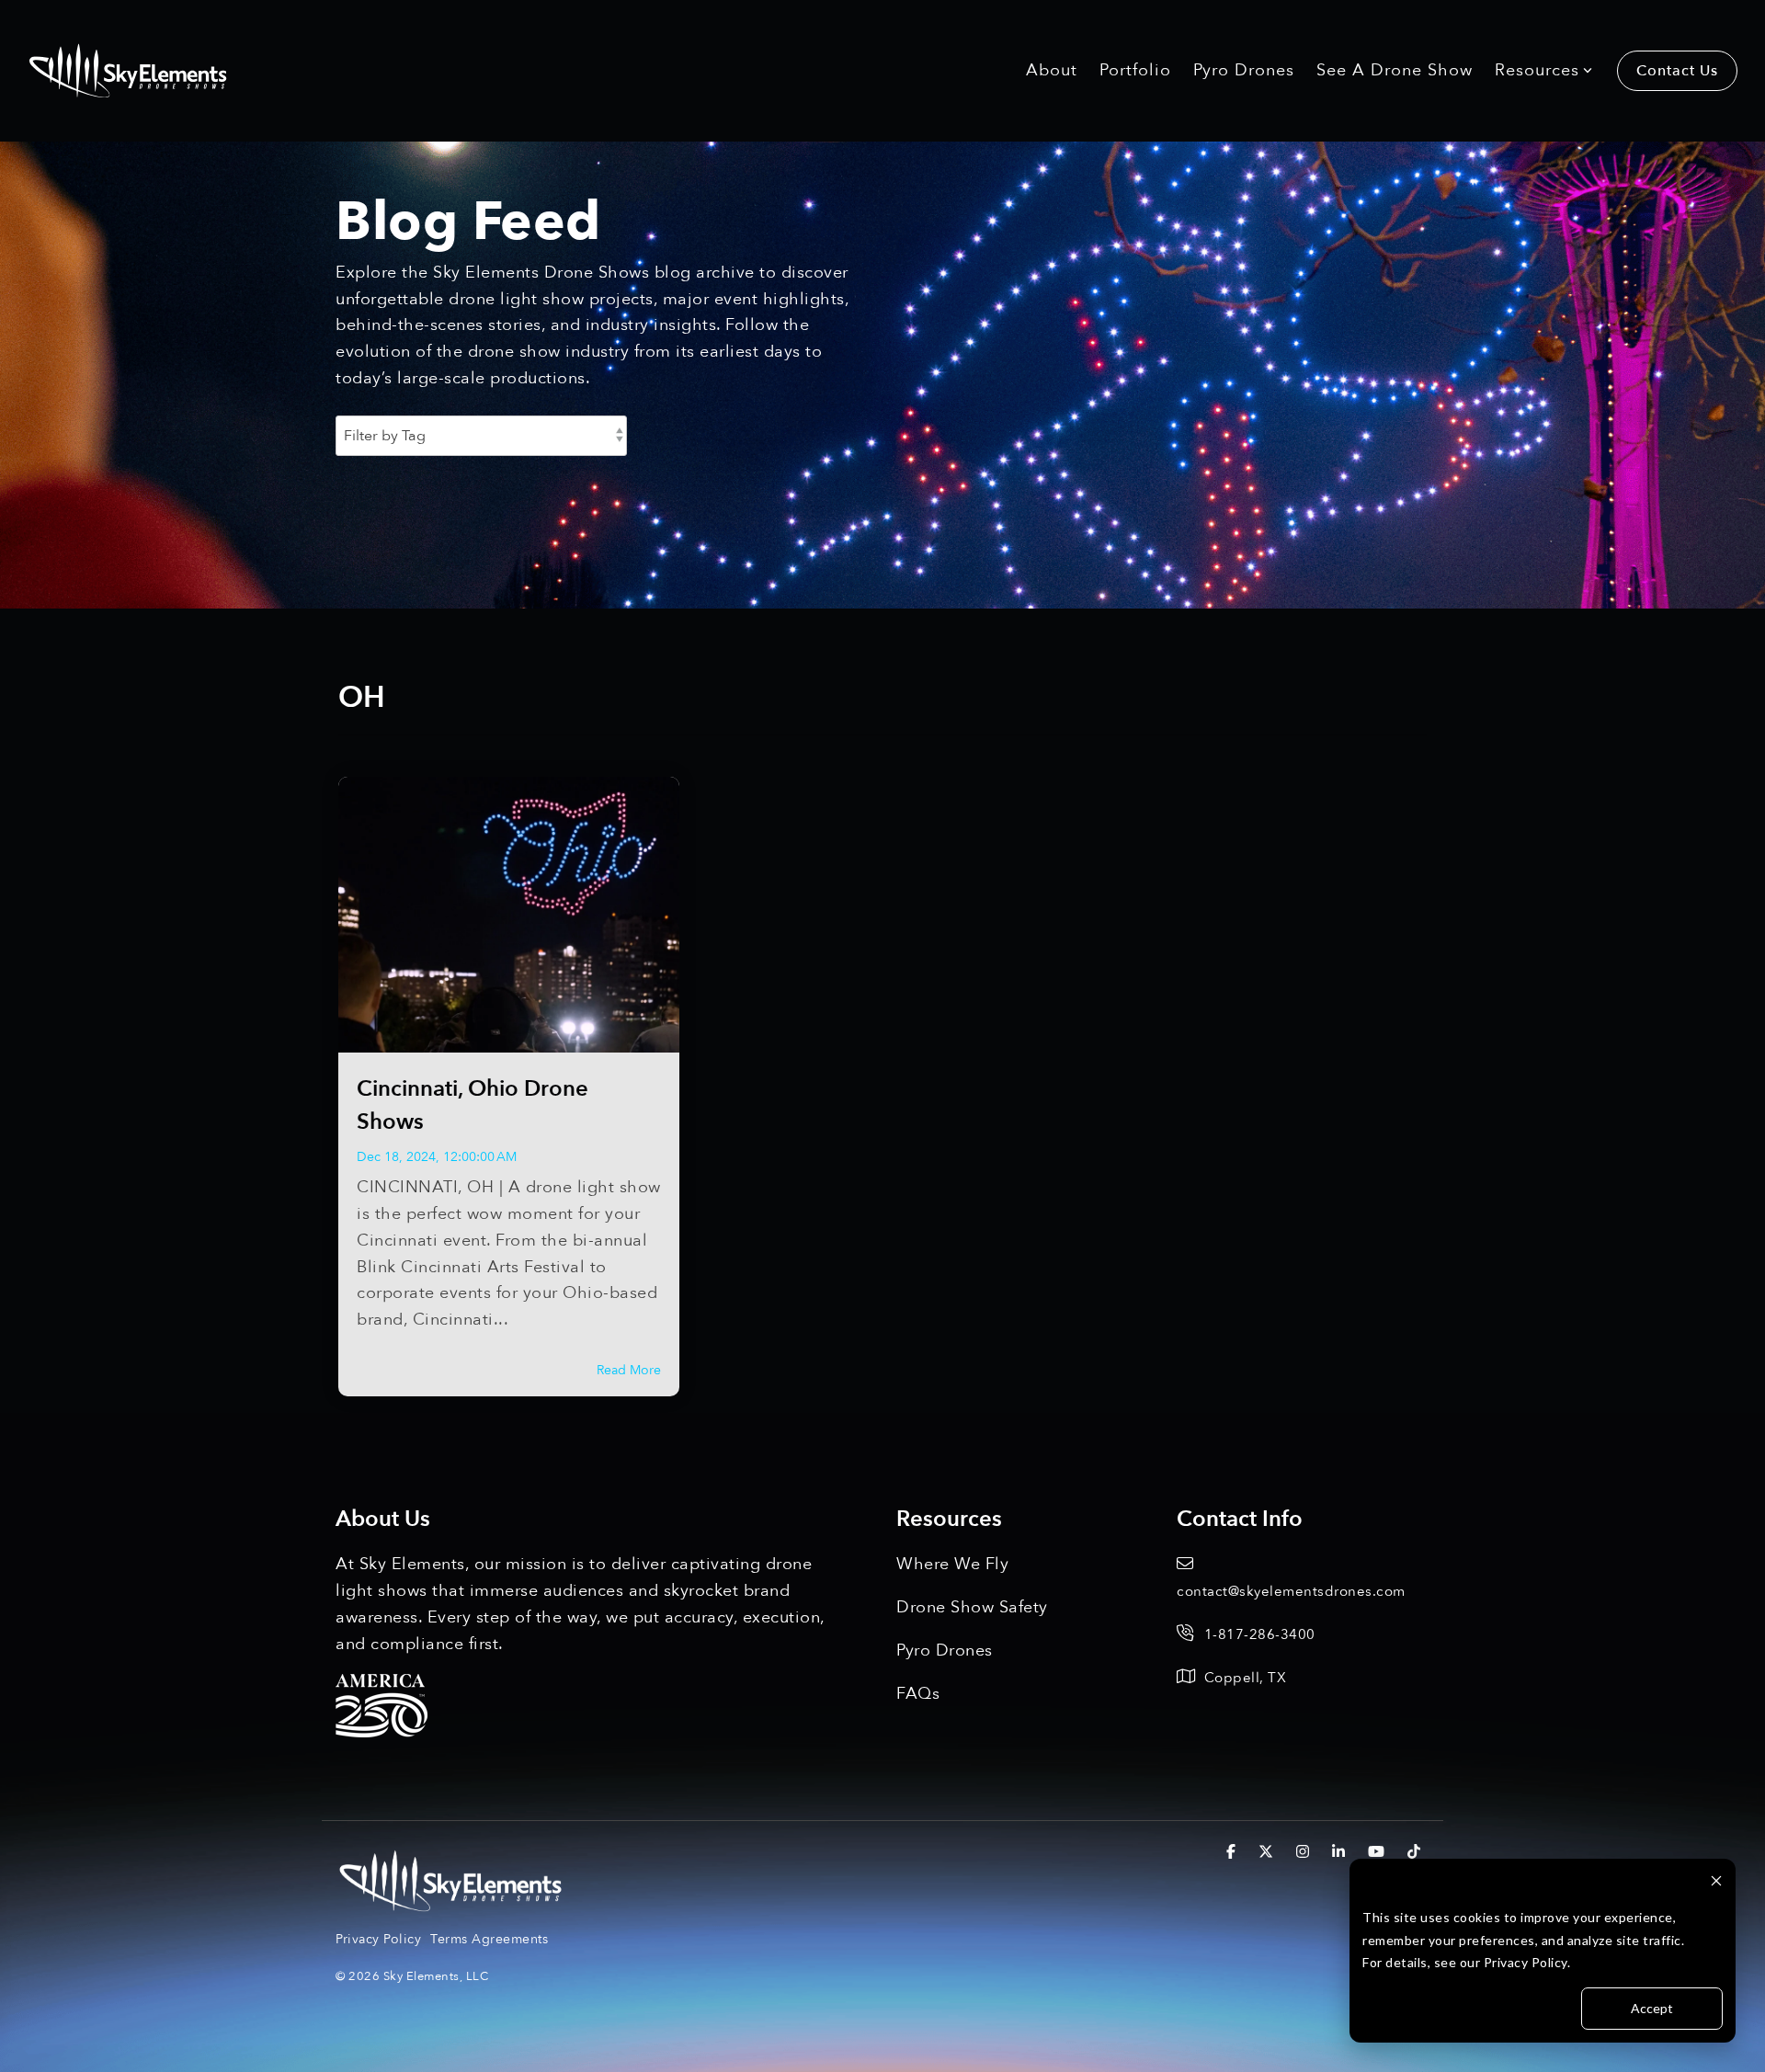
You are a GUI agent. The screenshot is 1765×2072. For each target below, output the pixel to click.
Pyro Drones (1244, 70)
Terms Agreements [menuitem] (489, 1939)
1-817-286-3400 (1260, 1634)
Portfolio (1135, 70)
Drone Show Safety (972, 1607)
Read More (629, 1371)
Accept (1652, 2008)
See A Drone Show (1395, 70)
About (1052, 70)
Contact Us (1677, 71)
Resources (1537, 70)
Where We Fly (952, 1564)
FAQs (918, 1694)
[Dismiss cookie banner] (1716, 1883)
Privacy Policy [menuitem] (378, 1939)
